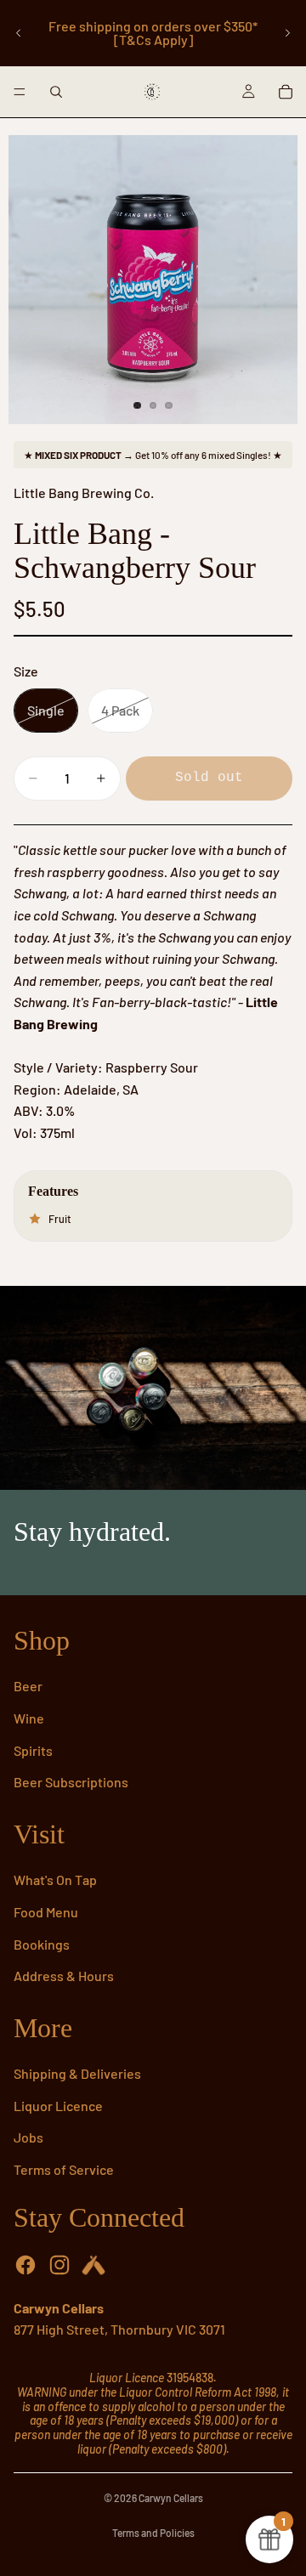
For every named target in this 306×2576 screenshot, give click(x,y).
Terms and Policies (153, 2533)
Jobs (28, 2137)
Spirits (33, 1750)
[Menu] (20, 92)
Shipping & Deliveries (77, 2073)
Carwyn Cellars (171, 2498)
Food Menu (46, 1912)
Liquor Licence (58, 2106)
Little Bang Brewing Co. (84, 493)
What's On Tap (55, 1880)
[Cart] (286, 92)
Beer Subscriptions (71, 1782)
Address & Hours (64, 1976)
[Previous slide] (19, 33)
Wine (29, 1718)
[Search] (56, 92)
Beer (28, 1686)
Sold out (209, 778)
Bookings (42, 1944)
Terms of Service (64, 2169)
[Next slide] (287, 33)
